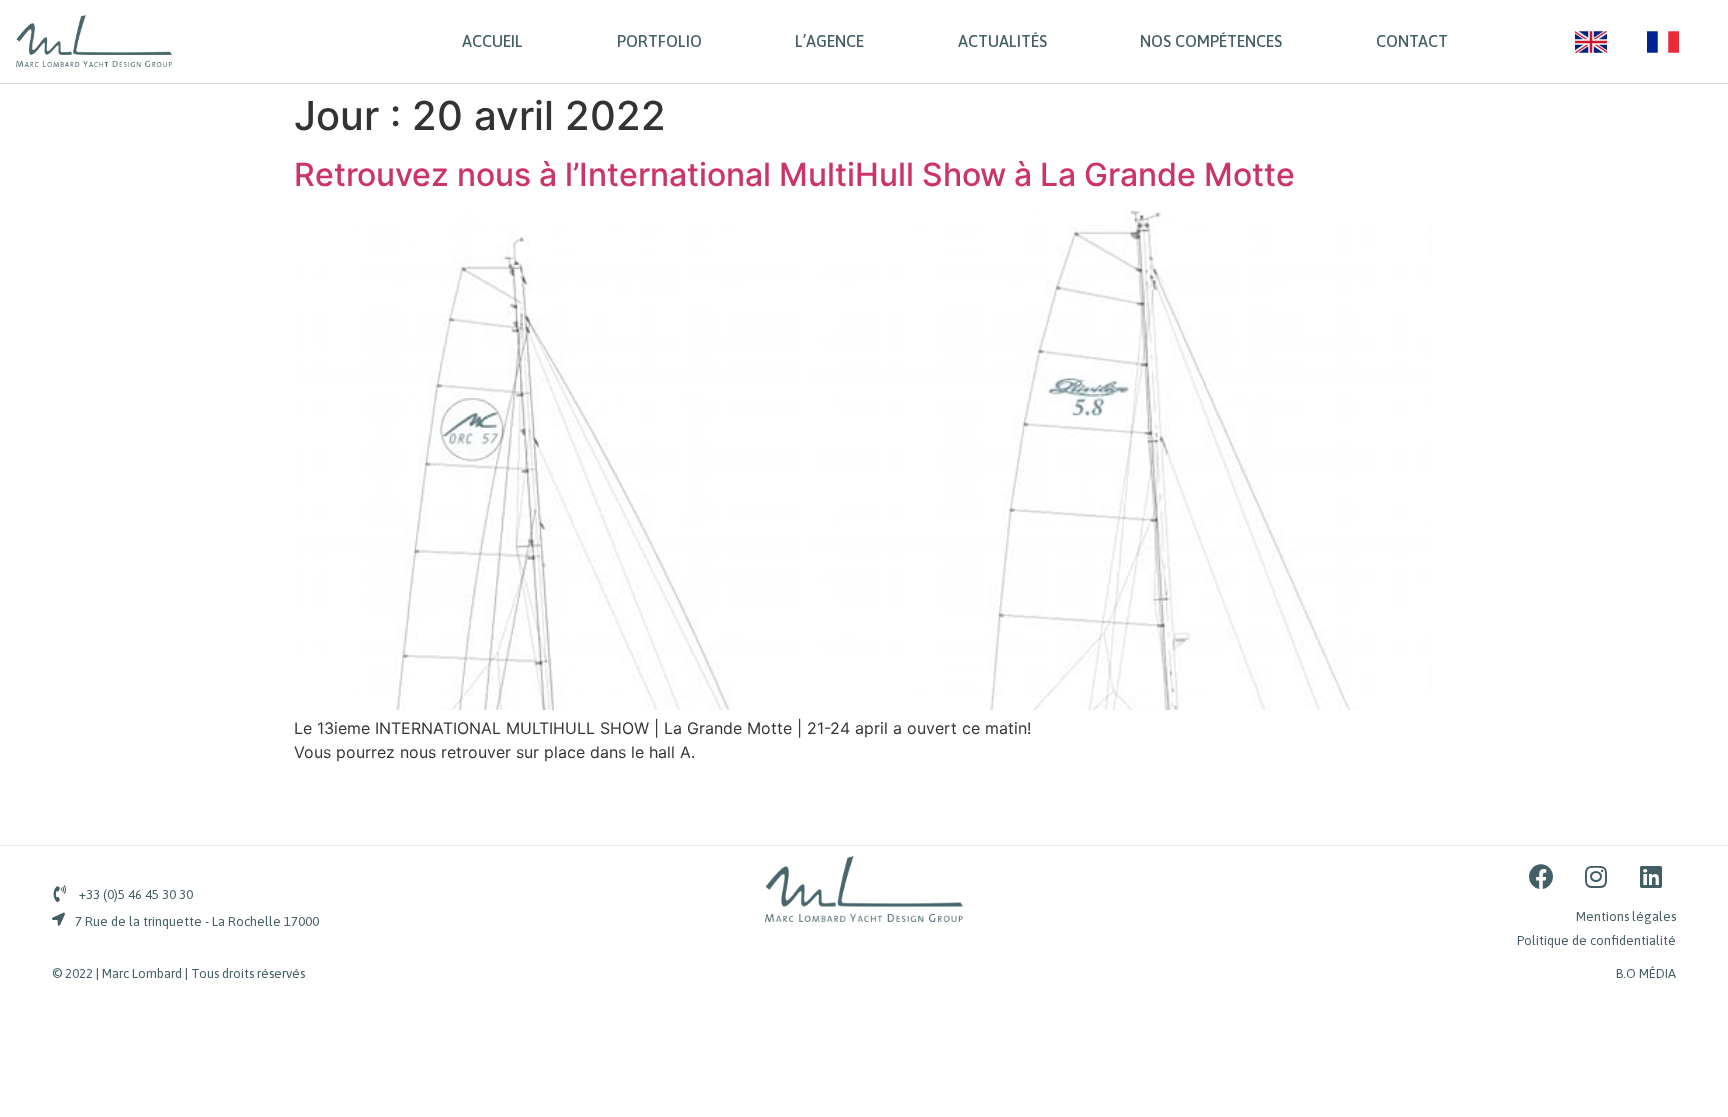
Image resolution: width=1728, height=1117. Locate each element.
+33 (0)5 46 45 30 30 (136, 894)
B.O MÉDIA (1646, 973)
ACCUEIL (492, 41)
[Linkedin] (1651, 877)
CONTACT (1412, 41)
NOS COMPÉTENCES (1211, 41)
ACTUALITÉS (1002, 41)
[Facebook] (1541, 877)
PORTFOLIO (659, 41)
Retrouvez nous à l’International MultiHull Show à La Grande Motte (794, 174)
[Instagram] (1596, 877)
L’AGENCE (829, 41)
